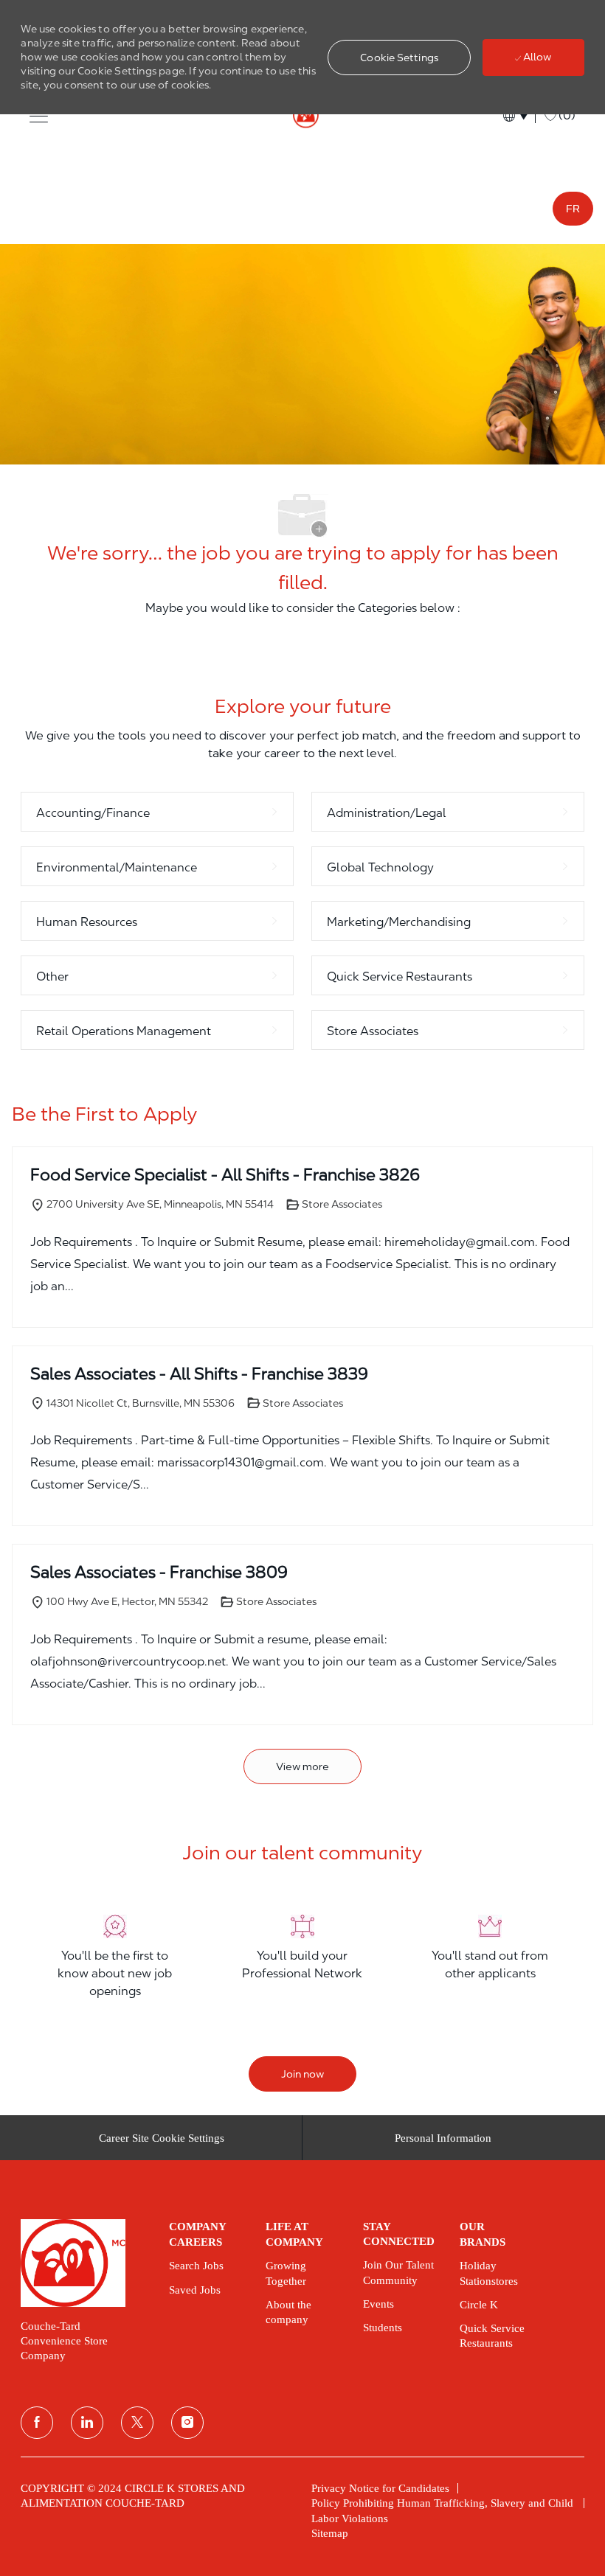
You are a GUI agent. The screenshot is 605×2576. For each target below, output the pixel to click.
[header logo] (302, 116)
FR (573, 209)
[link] (84, 2263)
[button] (399, 58)
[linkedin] (87, 2423)
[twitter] (137, 2423)
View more (302, 1766)
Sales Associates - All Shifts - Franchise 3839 (199, 1374)
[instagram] (187, 2423)
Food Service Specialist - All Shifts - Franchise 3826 (225, 1174)
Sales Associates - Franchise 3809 (159, 1572)
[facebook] (37, 2423)
